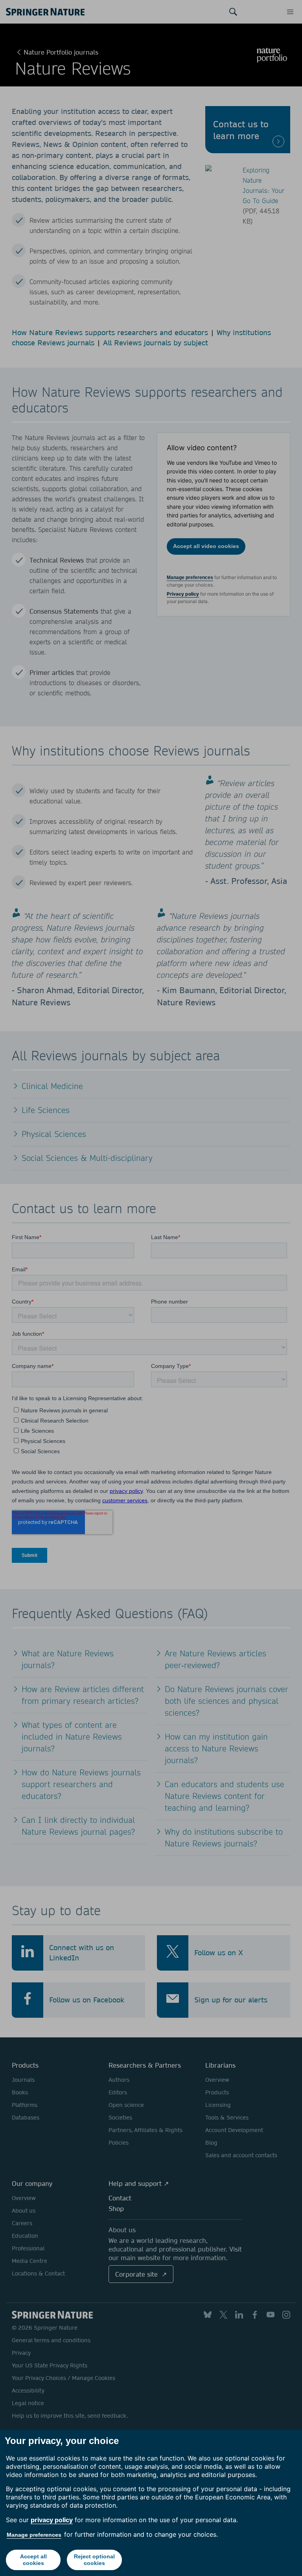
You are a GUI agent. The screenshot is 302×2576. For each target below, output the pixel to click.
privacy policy (52, 2520)
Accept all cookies (33, 2560)
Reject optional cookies (94, 2560)
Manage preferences (34, 2535)
